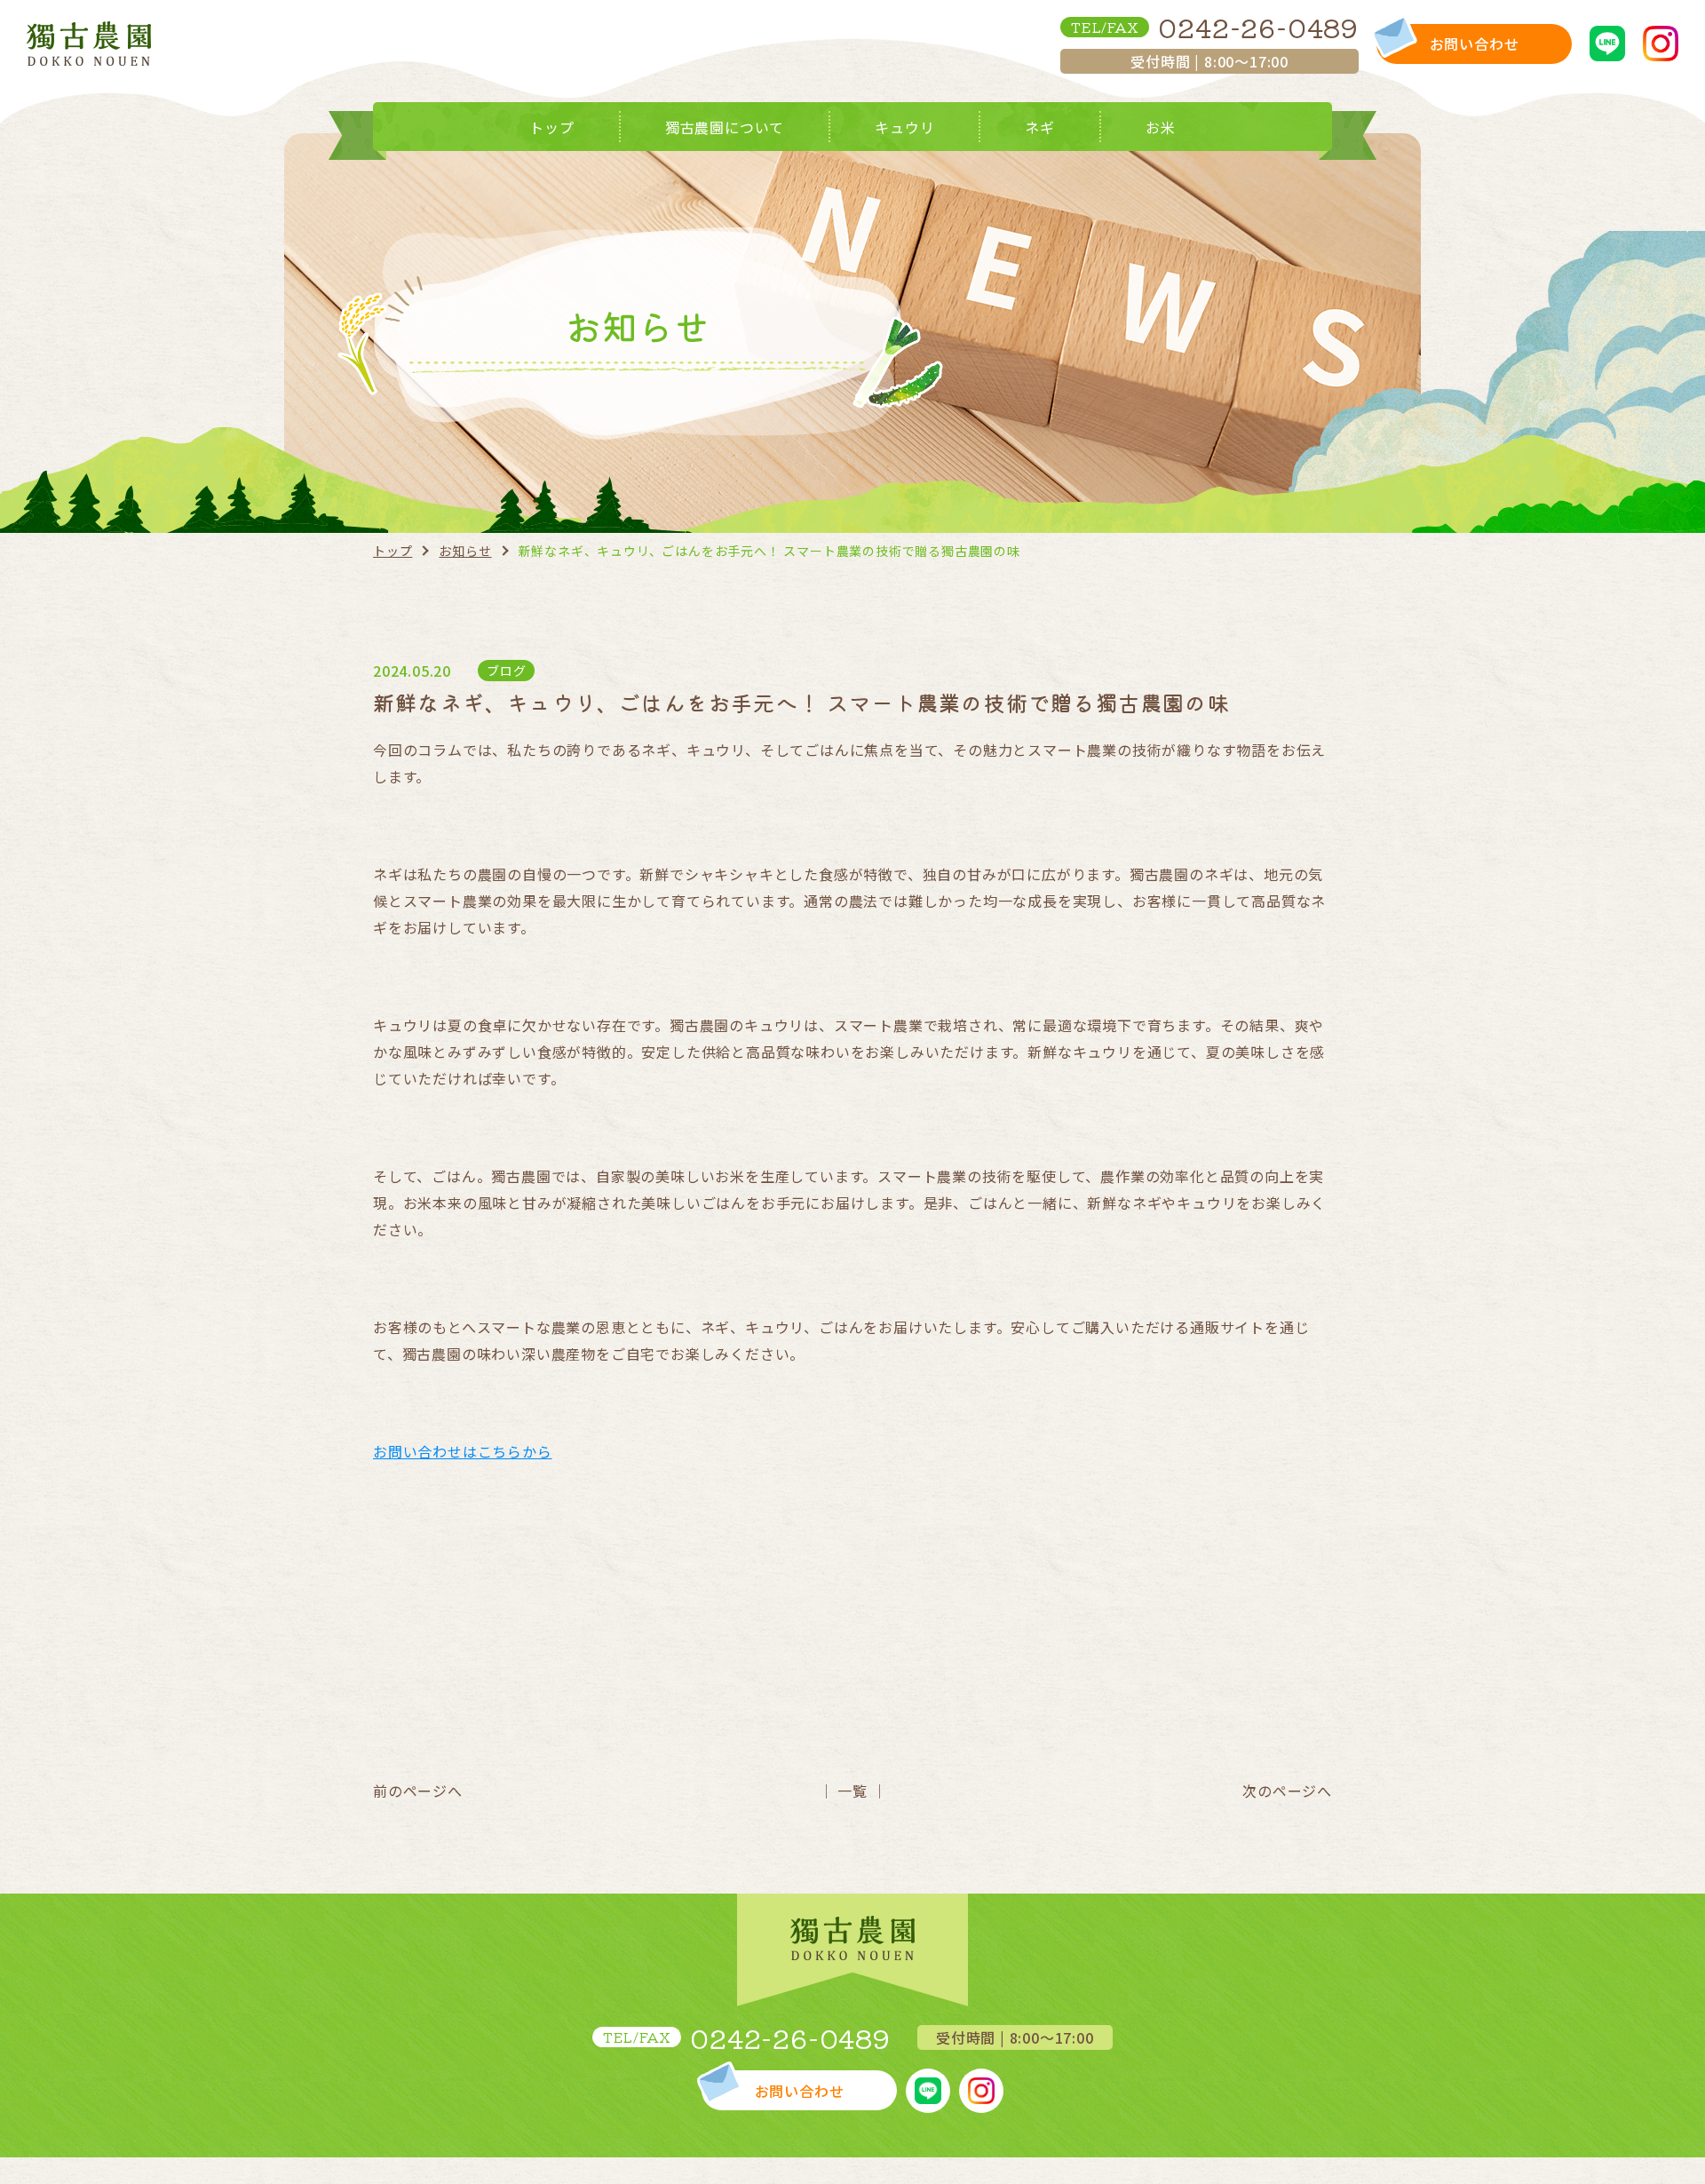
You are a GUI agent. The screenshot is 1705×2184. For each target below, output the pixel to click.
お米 (1161, 127)
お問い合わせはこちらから (463, 1451)
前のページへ (418, 1791)
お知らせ (465, 551)
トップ (551, 127)
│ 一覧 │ (853, 1791)
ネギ (1040, 127)
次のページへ (1287, 1791)
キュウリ (904, 127)
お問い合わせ (1475, 44)
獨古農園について (725, 127)
